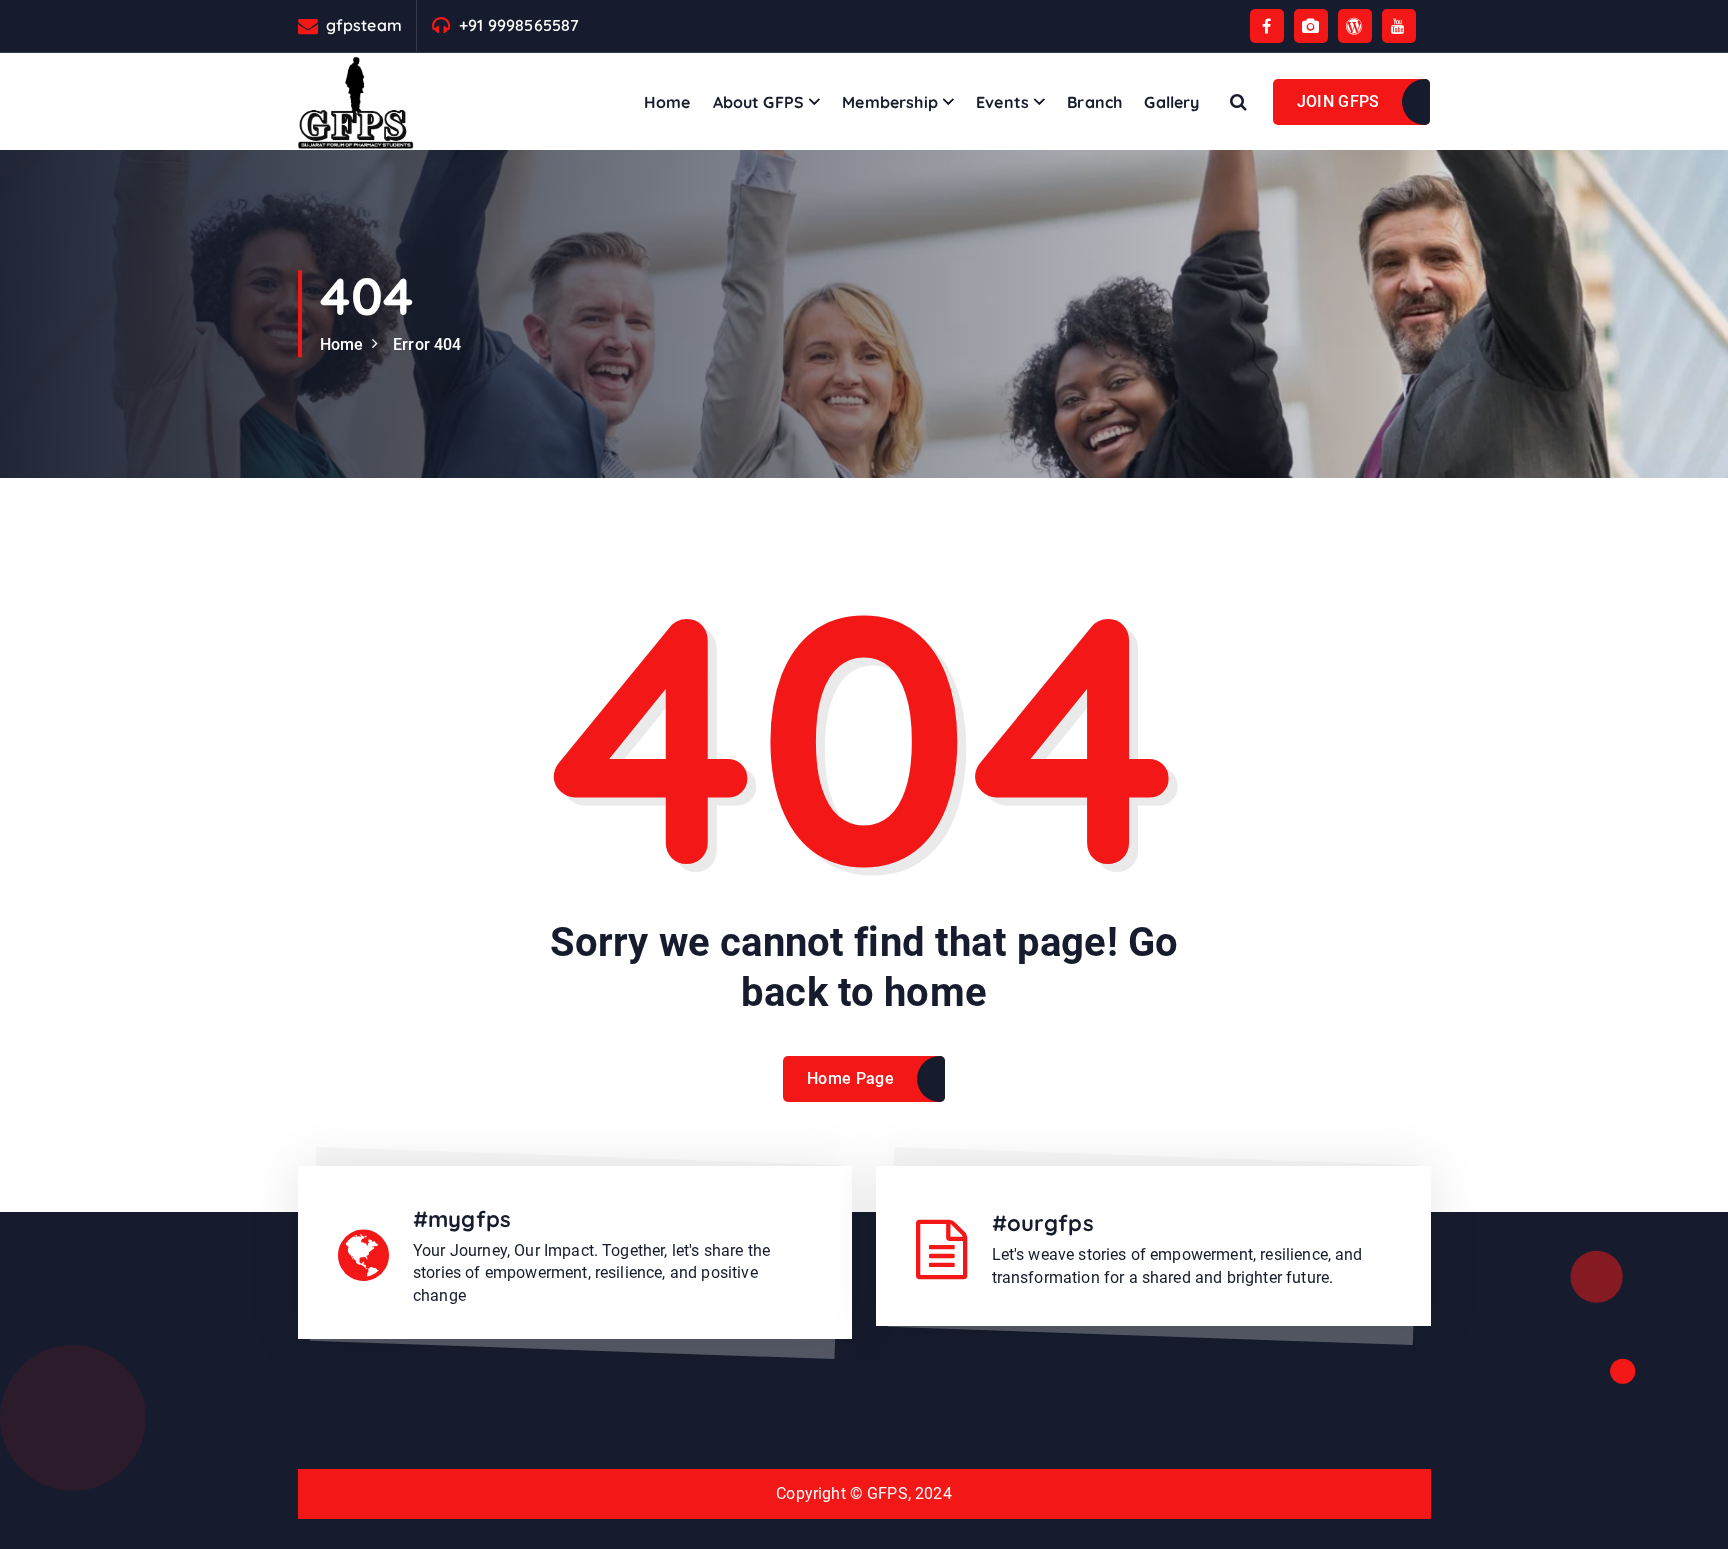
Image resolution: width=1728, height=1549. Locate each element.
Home (667, 102)
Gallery (1171, 102)
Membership (890, 102)
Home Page (850, 1078)
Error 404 (427, 344)
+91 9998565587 (519, 25)
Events (1002, 102)
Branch (1094, 102)
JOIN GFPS (1338, 101)
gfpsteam (364, 25)
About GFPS (759, 102)
